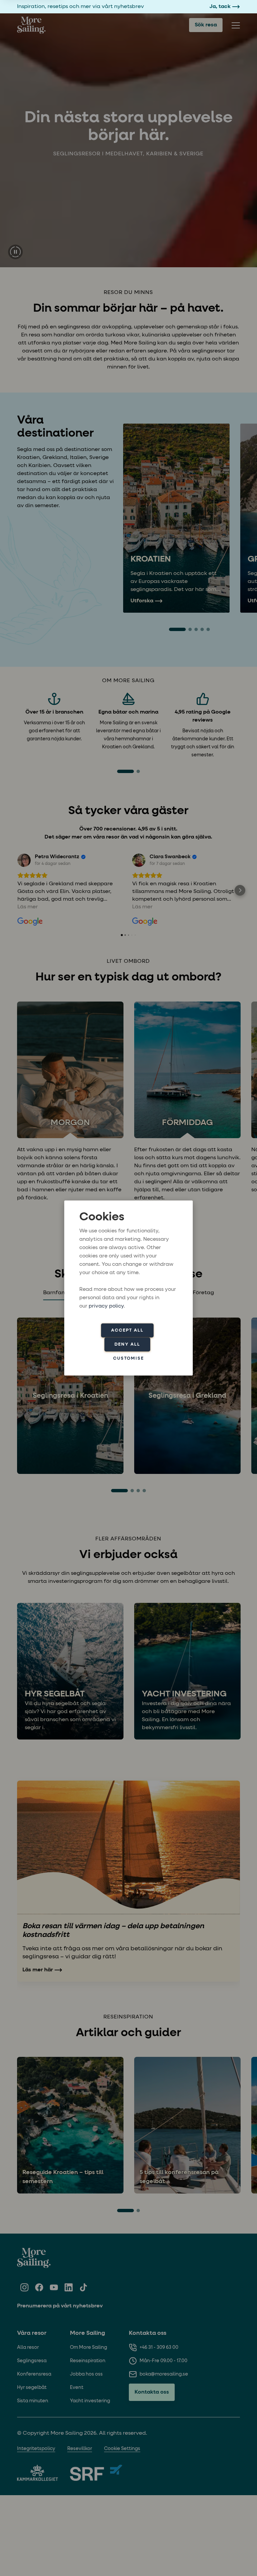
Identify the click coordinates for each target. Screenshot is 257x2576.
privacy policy (106, 1306)
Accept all (127, 1330)
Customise (128, 1358)
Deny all (127, 1344)
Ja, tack (220, 7)
